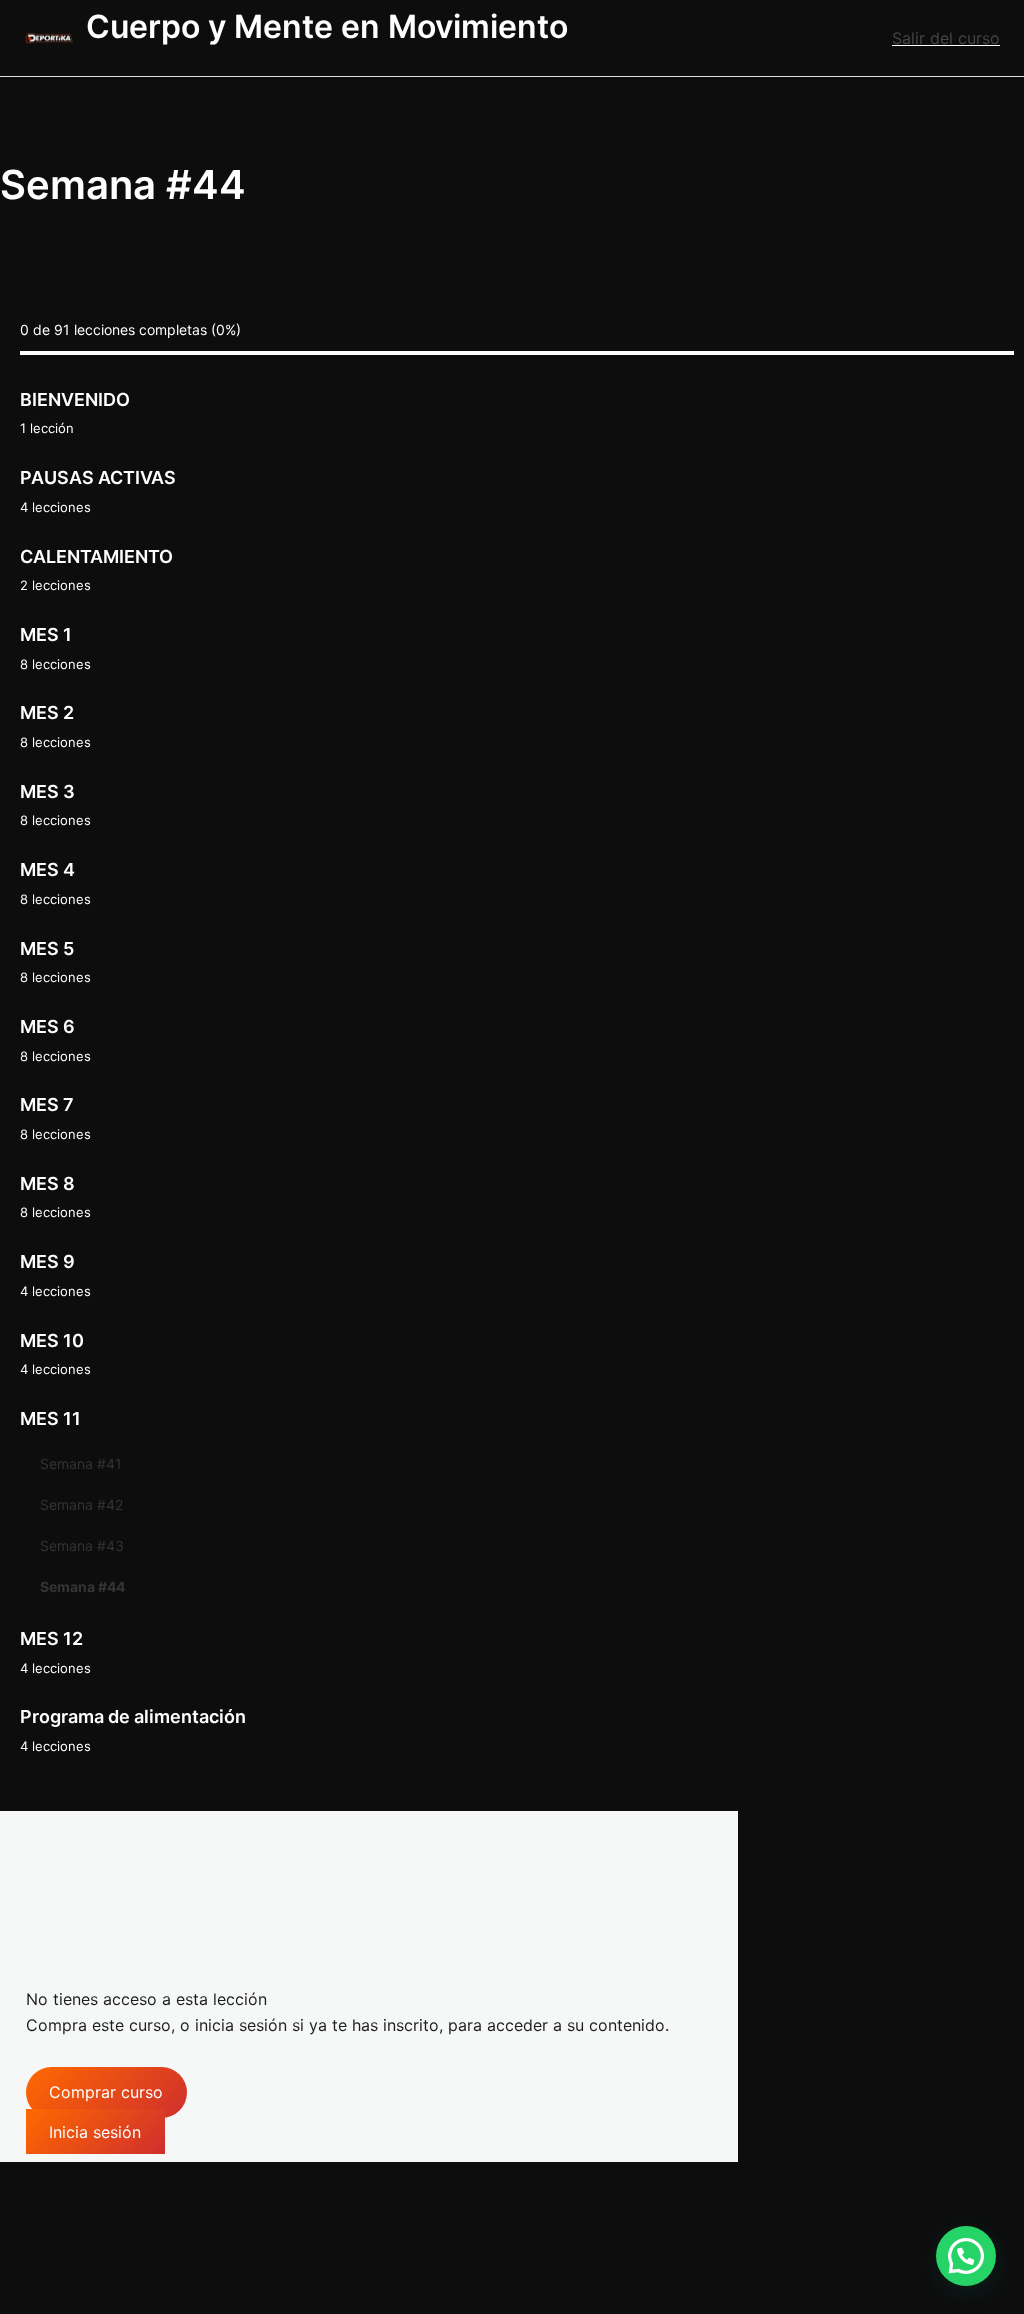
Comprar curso (106, 2092)
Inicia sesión (95, 2131)
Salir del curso (946, 38)
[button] (966, 2256)
